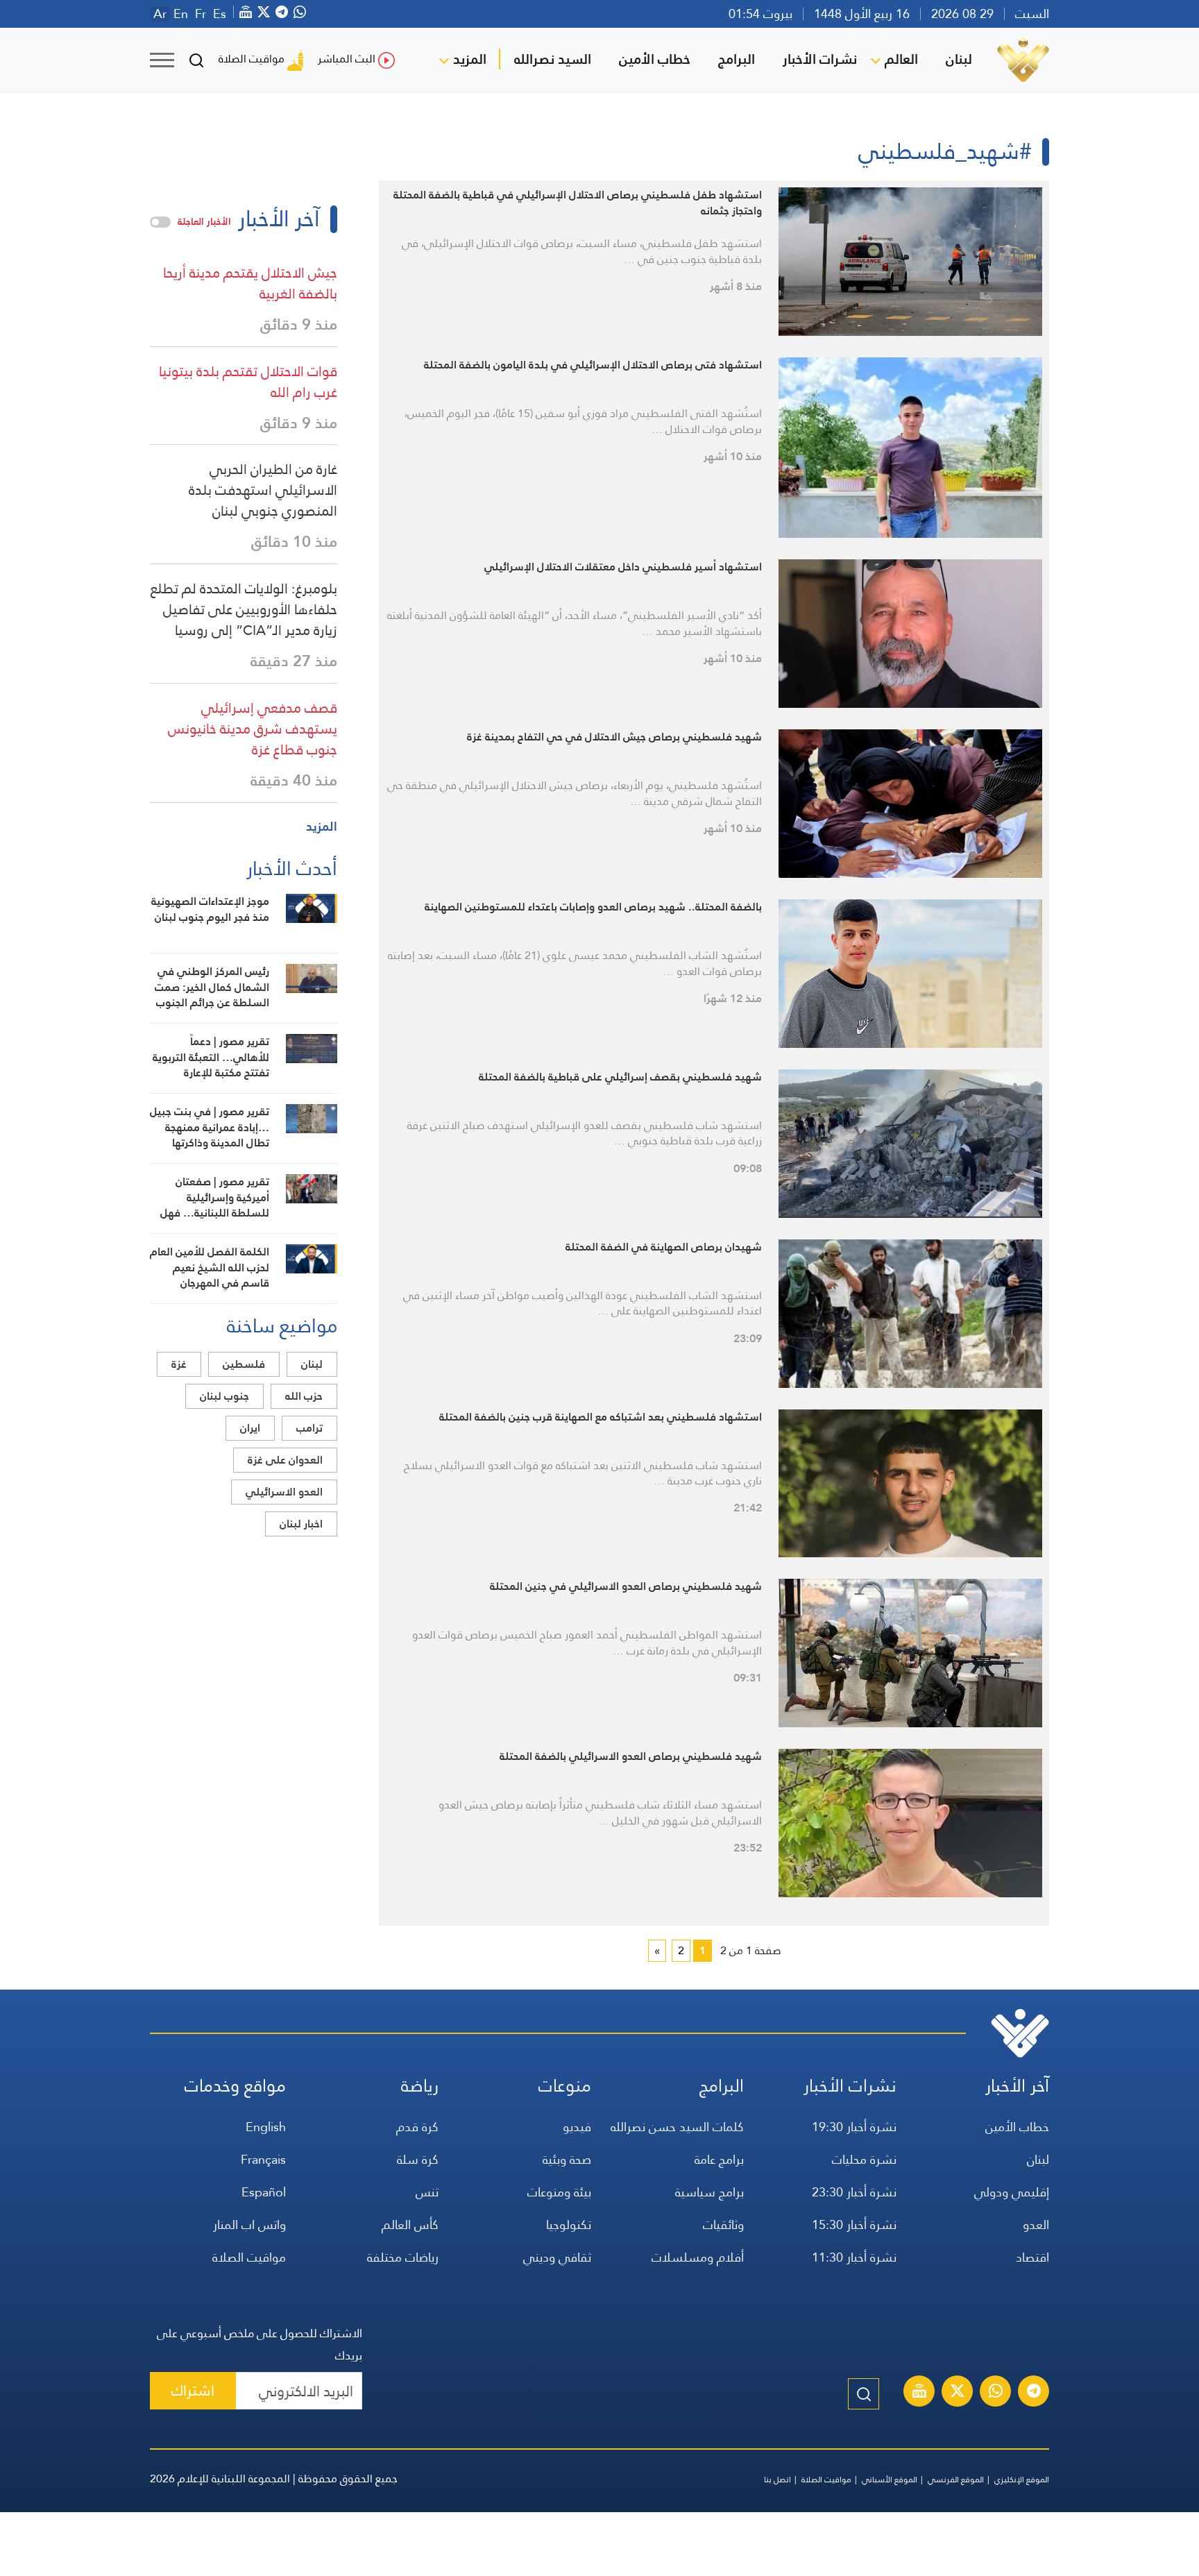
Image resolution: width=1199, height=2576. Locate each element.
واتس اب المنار (249, 2225)
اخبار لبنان (301, 1524)
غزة (179, 1364)
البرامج (737, 59)
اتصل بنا (777, 2480)
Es (220, 14)
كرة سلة (418, 2159)
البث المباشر (347, 59)
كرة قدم (417, 2127)
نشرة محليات (864, 2159)
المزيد (470, 59)
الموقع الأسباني (890, 2480)
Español (264, 2192)
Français (263, 2159)
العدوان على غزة (285, 1460)
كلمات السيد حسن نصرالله (677, 2127)
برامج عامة (719, 2159)
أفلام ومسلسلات (698, 2257)
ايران (250, 1428)
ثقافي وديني (557, 2257)
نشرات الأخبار (820, 59)
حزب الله (304, 1396)
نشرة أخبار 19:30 (854, 2127)
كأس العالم (410, 2225)
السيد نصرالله (553, 59)
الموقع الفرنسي (956, 2480)
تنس (427, 2192)
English (266, 2127)
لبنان (959, 59)
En (181, 14)
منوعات (565, 2086)
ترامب (309, 1428)
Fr (201, 14)
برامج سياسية (709, 2192)
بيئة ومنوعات (559, 2192)
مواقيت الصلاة (252, 59)
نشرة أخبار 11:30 (854, 2257)
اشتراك (193, 2390)
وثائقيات (723, 2225)
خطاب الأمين (655, 59)
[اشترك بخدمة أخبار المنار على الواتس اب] (996, 2393)
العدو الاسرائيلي (284, 1492)
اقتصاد (1032, 2257)
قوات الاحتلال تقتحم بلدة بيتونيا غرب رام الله (248, 382)
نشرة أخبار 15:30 (854, 2225)
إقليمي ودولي (1012, 2192)
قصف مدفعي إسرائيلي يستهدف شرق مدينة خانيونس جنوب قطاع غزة (253, 729)
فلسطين (244, 1364)
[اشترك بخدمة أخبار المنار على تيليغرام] (1034, 2393)
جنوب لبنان (224, 1396)
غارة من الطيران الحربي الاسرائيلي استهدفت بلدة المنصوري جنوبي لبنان (263, 490)
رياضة (420, 2086)
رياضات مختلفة (403, 2257)
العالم (901, 59)
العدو (1036, 2225)
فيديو (577, 2127)
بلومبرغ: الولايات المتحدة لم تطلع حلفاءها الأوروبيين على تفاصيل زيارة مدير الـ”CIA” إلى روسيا (244, 609)
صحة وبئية (567, 2159)
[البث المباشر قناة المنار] (919, 2393)
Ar (160, 14)
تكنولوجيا (569, 2225)
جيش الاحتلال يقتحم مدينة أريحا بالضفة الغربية (250, 283)
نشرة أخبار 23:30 (854, 2192)
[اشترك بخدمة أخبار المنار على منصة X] (958, 2393)
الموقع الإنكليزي (1022, 2480)
